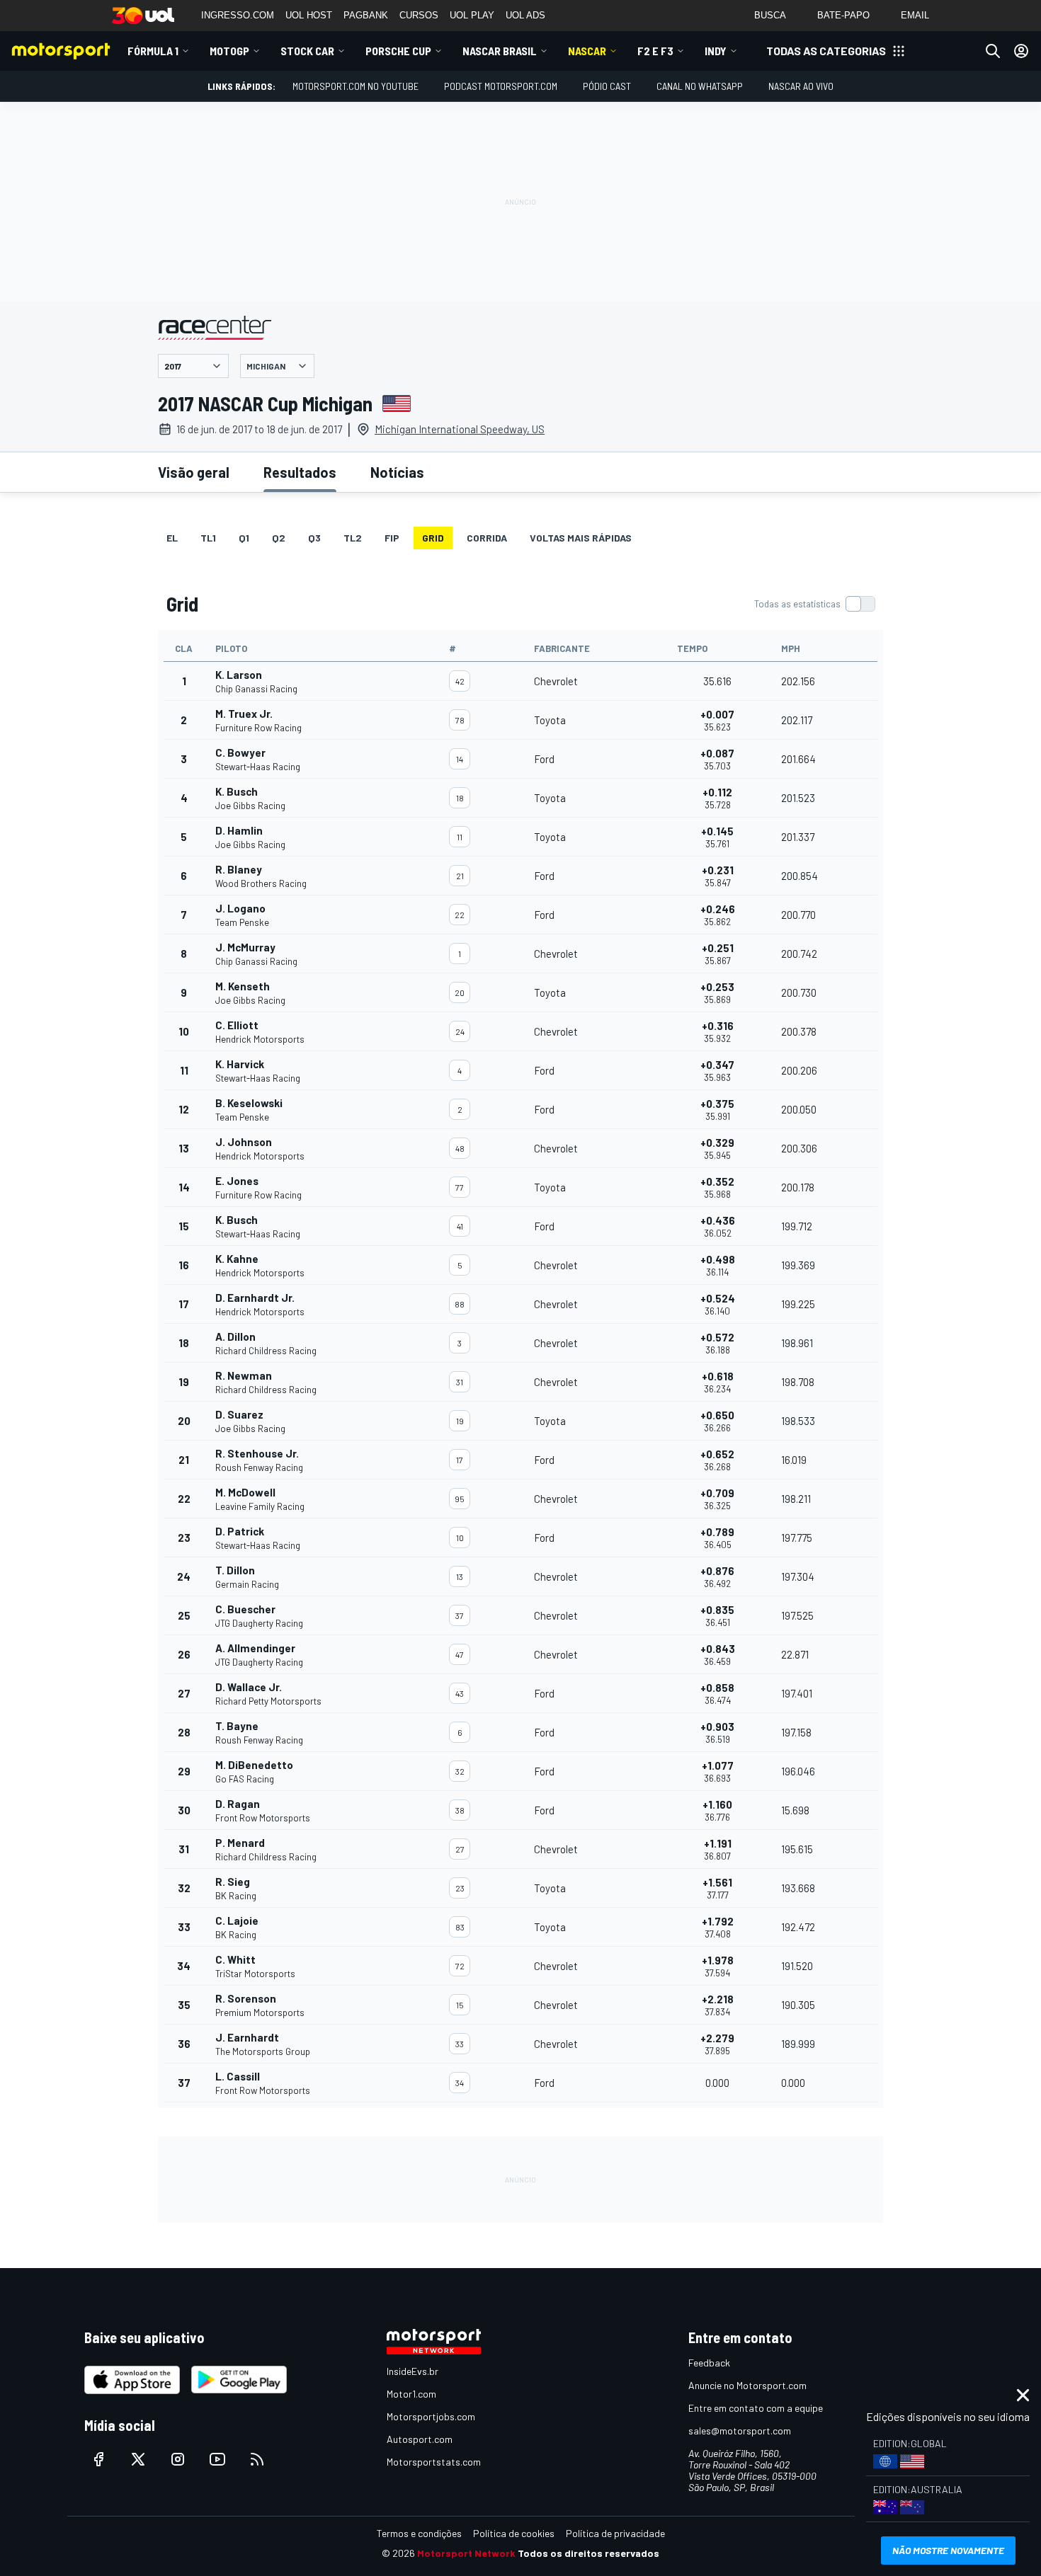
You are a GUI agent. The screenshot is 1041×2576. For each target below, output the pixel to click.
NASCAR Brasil (500, 51)
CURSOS (419, 15)
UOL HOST (309, 15)
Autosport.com (420, 2439)
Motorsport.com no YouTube (355, 86)
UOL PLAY (472, 15)
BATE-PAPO (843, 15)
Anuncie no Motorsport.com (747, 2385)
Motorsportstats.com (434, 2462)
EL (172, 538)
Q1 (244, 538)
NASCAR (587, 51)
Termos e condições (419, 2533)
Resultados (300, 472)
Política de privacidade (615, 2533)
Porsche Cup (398, 51)
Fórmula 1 (153, 51)
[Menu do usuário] (1021, 51)
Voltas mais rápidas (581, 538)
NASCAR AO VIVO (801, 86)
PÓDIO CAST (607, 86)
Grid (433, 538)
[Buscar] (993, 51)
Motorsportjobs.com (431, 2416)
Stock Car (307, 51)
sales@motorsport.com (740, 2431)
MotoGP (229, 51)
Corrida (487, 538)
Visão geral (194, 472)
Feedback (709, 2363)
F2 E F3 (655, 51)
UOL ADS (525, 15)
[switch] (814, 604)
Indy (716, 51)
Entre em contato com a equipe (756, 2408)
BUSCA (770, 15)
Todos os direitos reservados (588, 2553)
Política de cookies (514, 2533)
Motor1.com (411, 2394)
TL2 (353, 538)
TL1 (208, 538)
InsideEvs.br (413, 2371)
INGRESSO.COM (238, 15)
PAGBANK (366, 15)
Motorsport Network (466, 2553)
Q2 (279, 538)
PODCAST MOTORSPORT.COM (501, 86)
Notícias (397, 472)
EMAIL (915, 15)
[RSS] (257, 2459)
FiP (392, 538)
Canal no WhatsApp (700, 86)
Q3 (314, 538)
